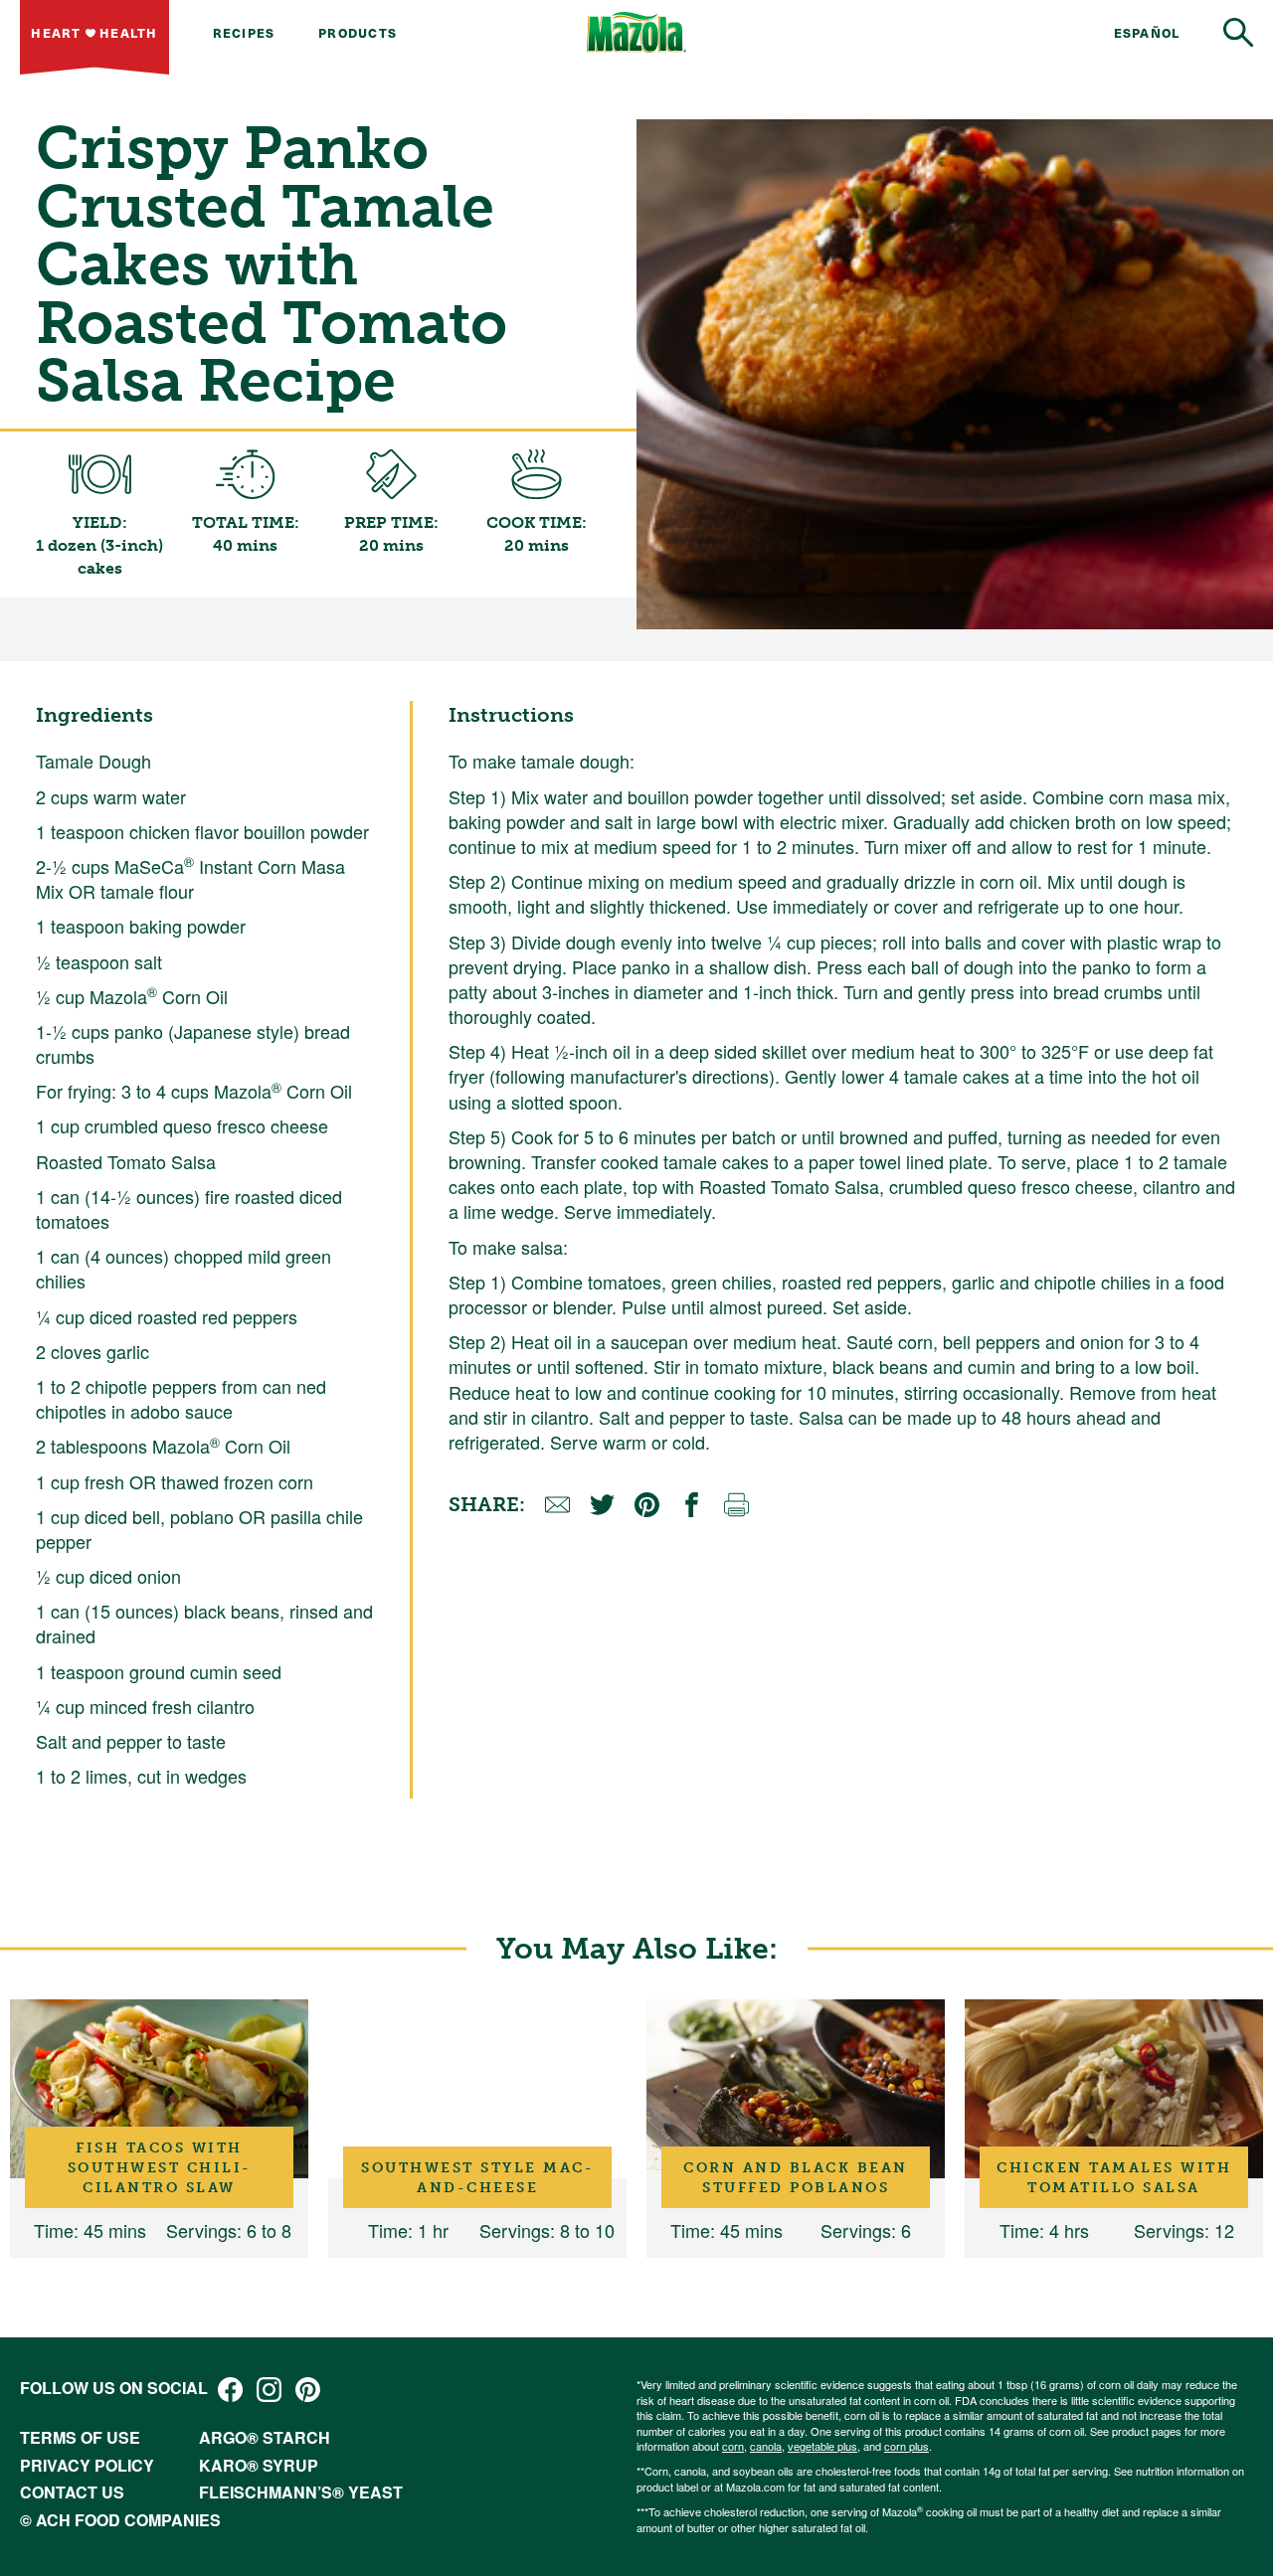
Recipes (244, 32)
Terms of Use (80, 2437)
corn (733, 2446)
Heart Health (94, 32)
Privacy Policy (87, 2465)
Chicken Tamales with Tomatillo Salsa (1114, 2177)
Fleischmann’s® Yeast (301, 2492)
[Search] (1238, 32)
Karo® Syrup (259, 2465)
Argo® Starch (265, 2437)
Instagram (269, 2390)
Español (1147, 32)
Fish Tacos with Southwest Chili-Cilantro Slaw (160, 2167)
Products (358, 32)
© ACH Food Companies (120, 2520)
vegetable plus (822, 2446)
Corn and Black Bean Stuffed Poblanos (796, 2177)
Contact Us (72, 2492)
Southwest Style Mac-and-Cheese (477, 2177)
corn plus (907, 2446)
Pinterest (308, 2390)
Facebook (230, 2390)
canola (766, 2446)
